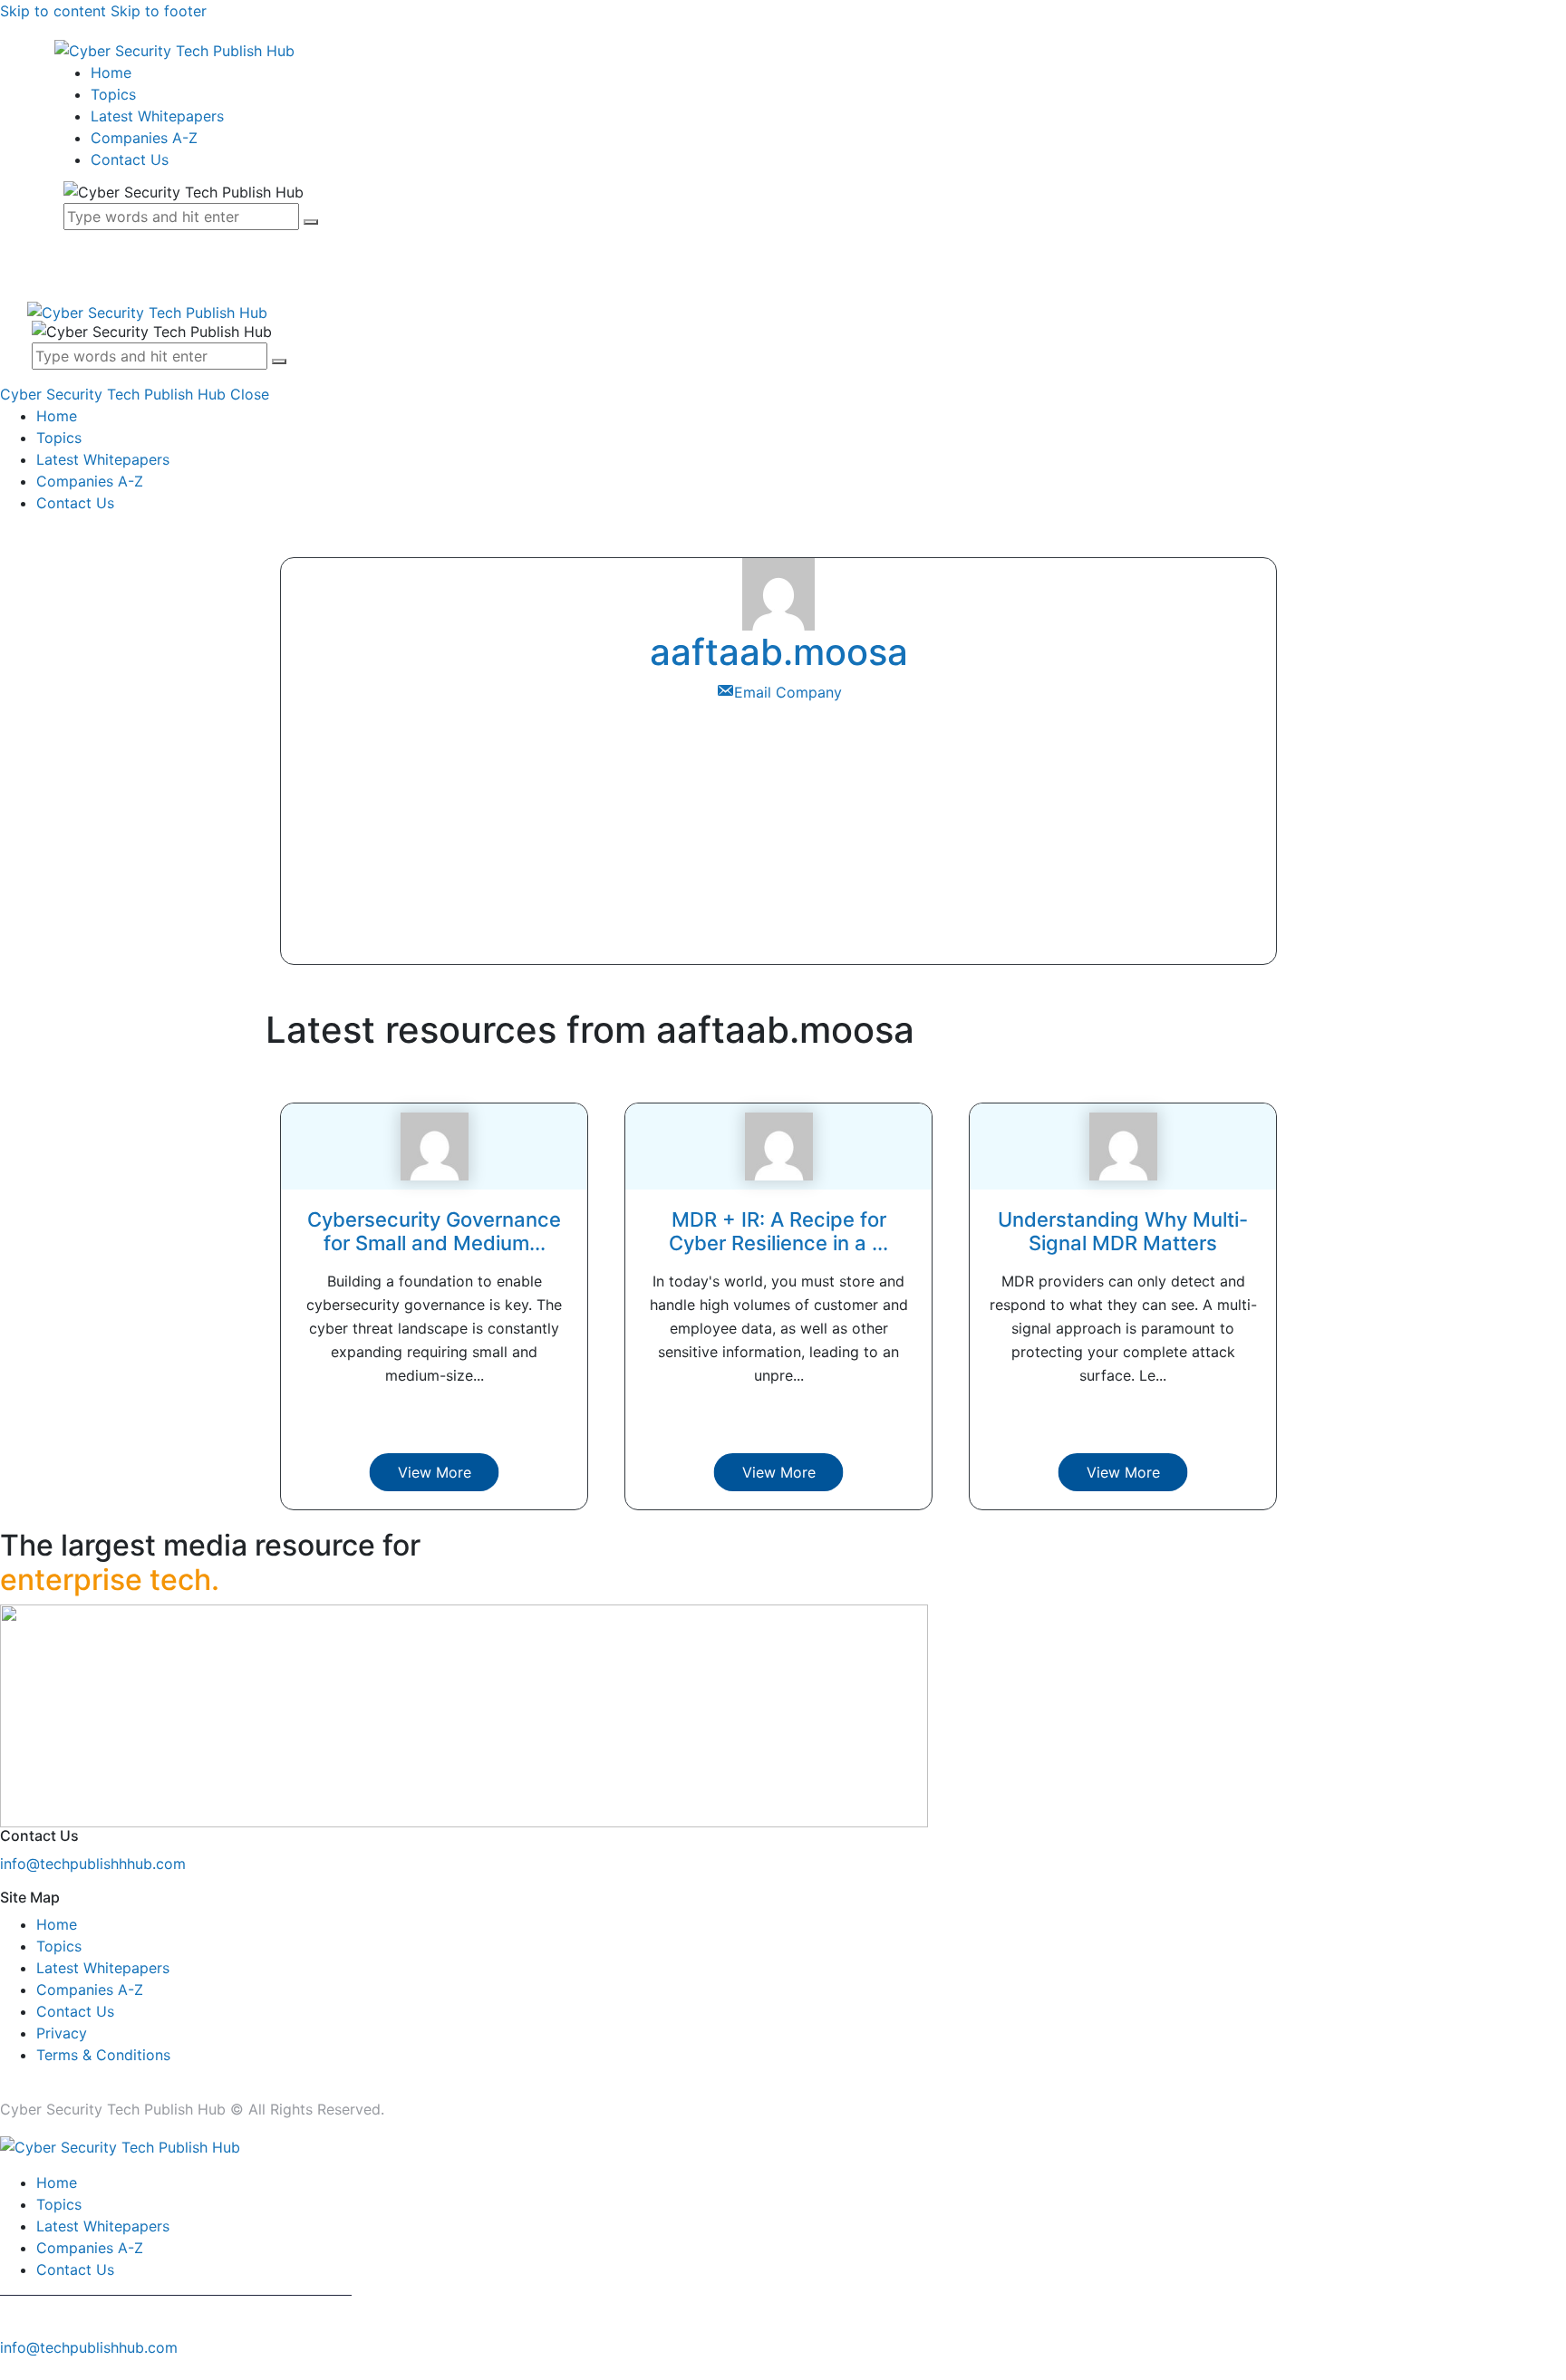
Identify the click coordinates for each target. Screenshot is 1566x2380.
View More (435, 1472)
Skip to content (53, 11)
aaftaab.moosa (779, 652)
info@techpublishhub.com (89, 2347)
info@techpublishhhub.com (93, 1864)
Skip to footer (159, 11)
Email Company (788, 692)
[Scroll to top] (10, 2369)
